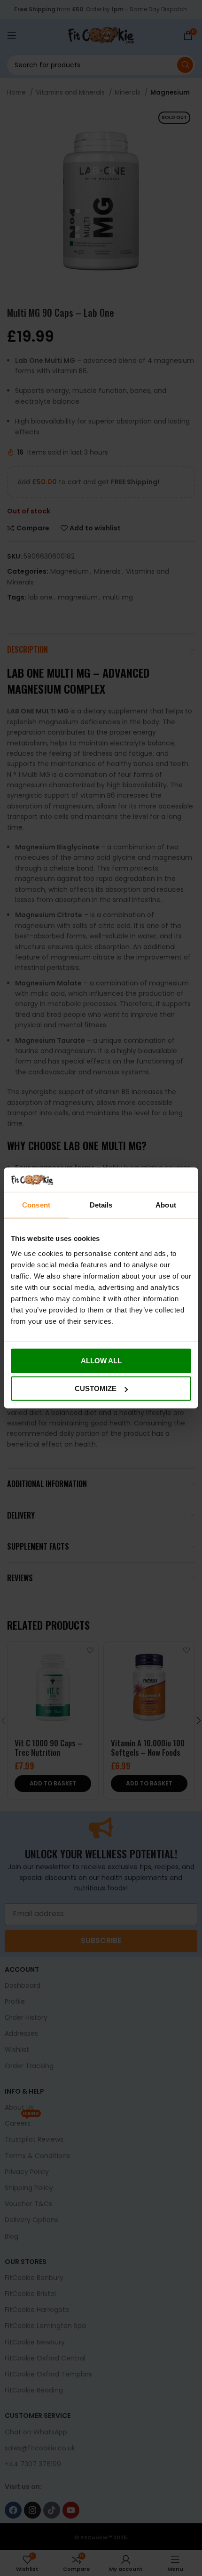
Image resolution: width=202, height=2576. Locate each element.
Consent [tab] (36, 1205)
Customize (96, 1388)
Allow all (101, 1361)
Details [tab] (101, 1205)
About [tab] (166, 1205)
